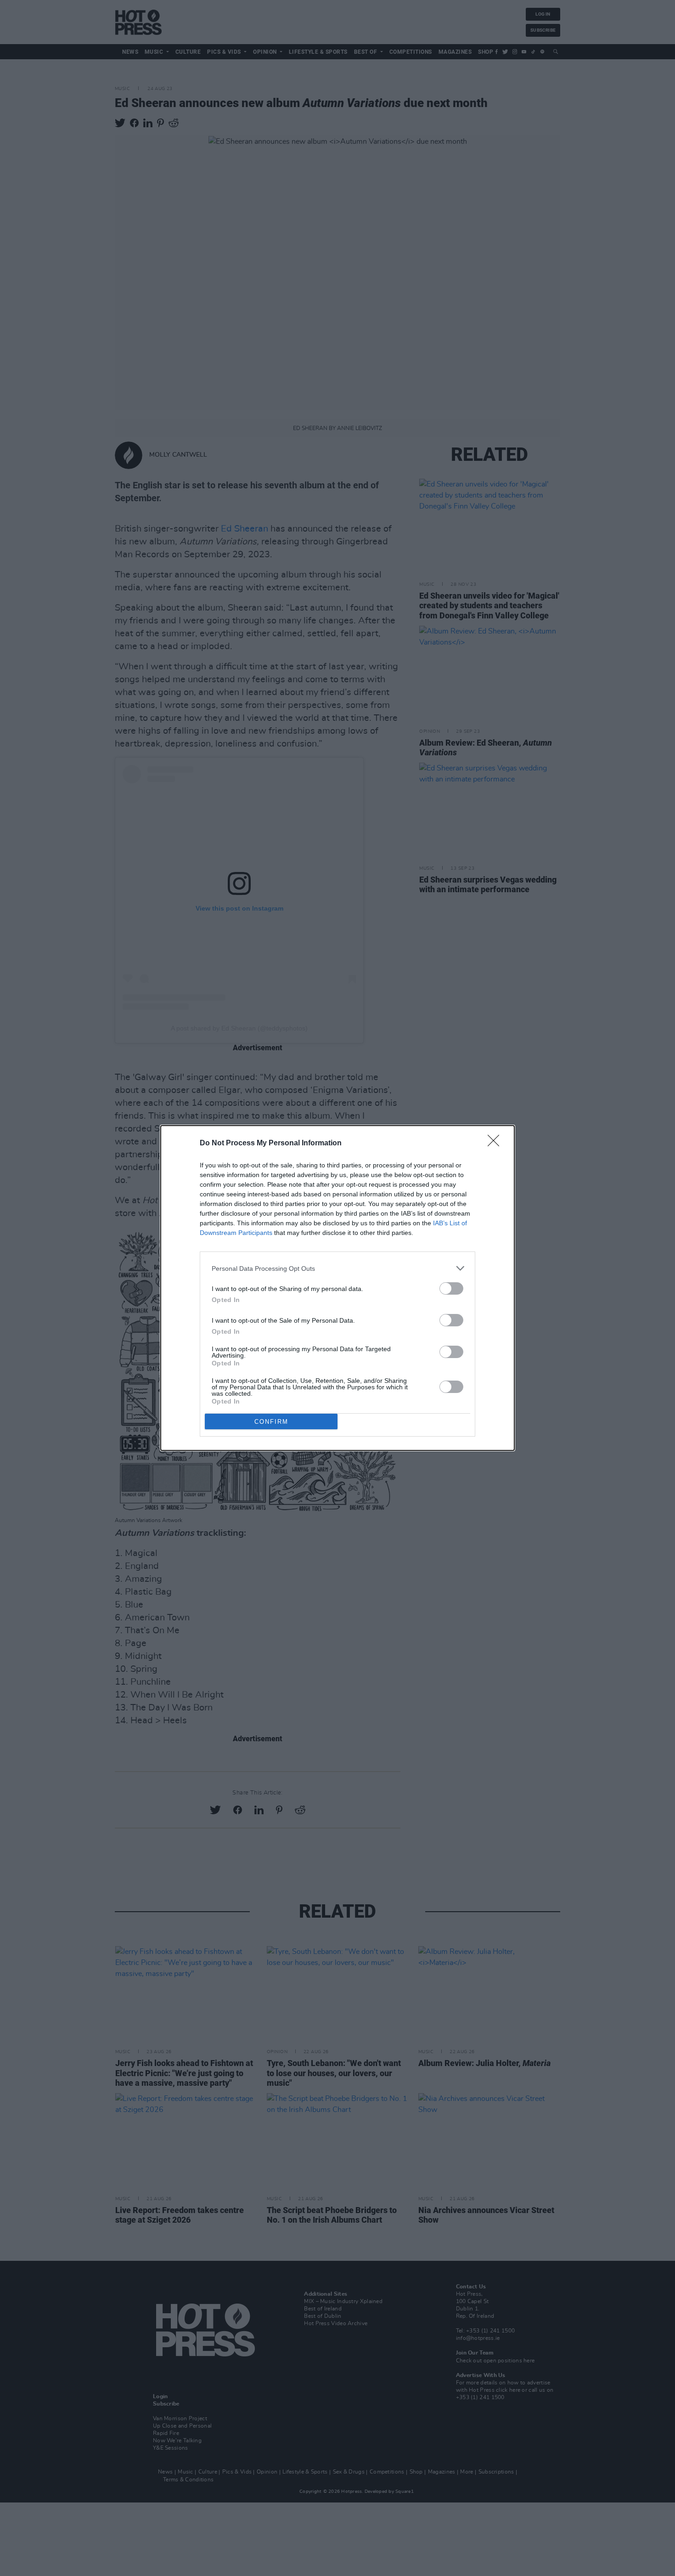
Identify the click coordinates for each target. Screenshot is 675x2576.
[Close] (496, 1144)
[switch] (451, 1288)
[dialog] (337, 1288)
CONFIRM (271, 1422)
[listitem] (337, 1268)
